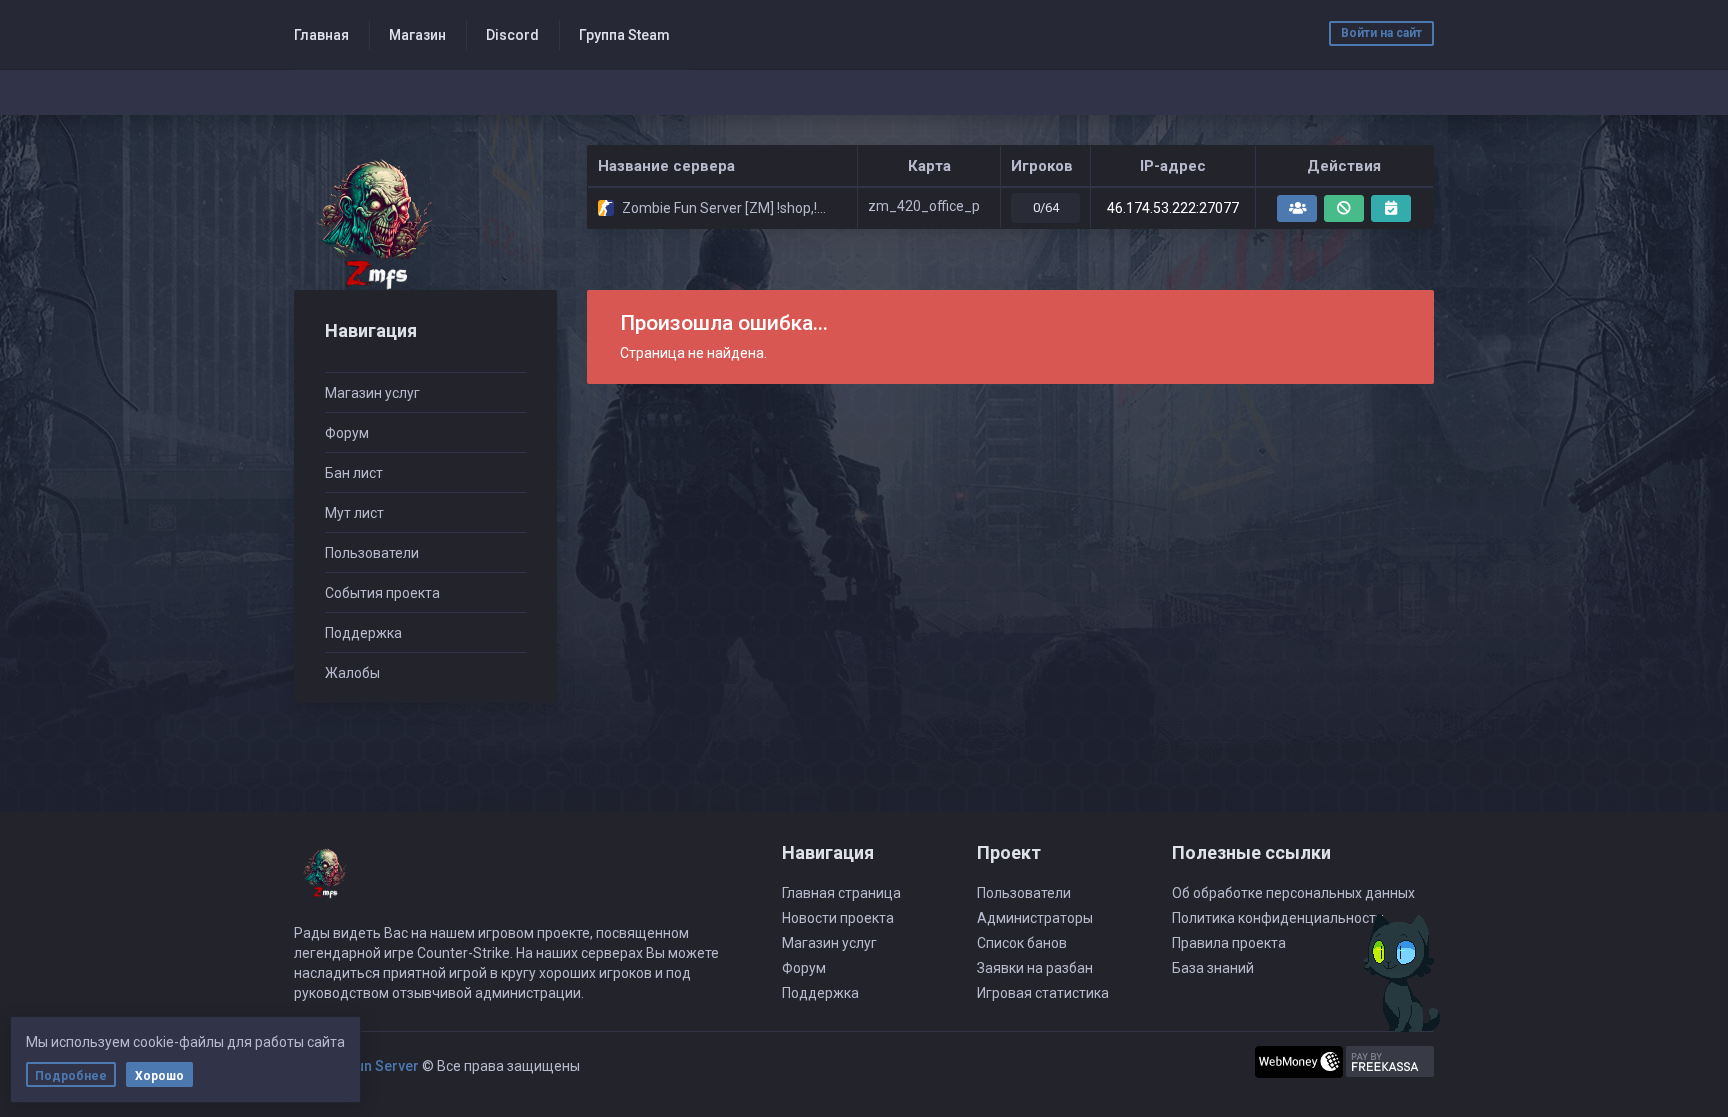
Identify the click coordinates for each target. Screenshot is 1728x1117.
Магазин (417, 35)
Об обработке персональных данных (1293, 893)
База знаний (1213, 968)
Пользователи (372, 553)
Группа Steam (624, 35)
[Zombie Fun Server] (372, 223)
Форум (347, 433)
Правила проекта (1229, 943)
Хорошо (159, 1076)
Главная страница (841, 893)
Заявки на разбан (1035, 968)
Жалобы (352, 673)
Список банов (1022, 943)
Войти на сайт (1381, 33)
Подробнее (71, 1076)
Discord (512, 35)
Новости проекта (838, 918)
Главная (321, 35)
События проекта (382, 593)
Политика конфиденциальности (1278, 918)
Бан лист (354, 473)
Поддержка (363, 633)
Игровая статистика (1043, 993)
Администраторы (1035, 918)
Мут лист (354, 513)
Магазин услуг (372, 393)
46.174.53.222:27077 (1173, 208)
